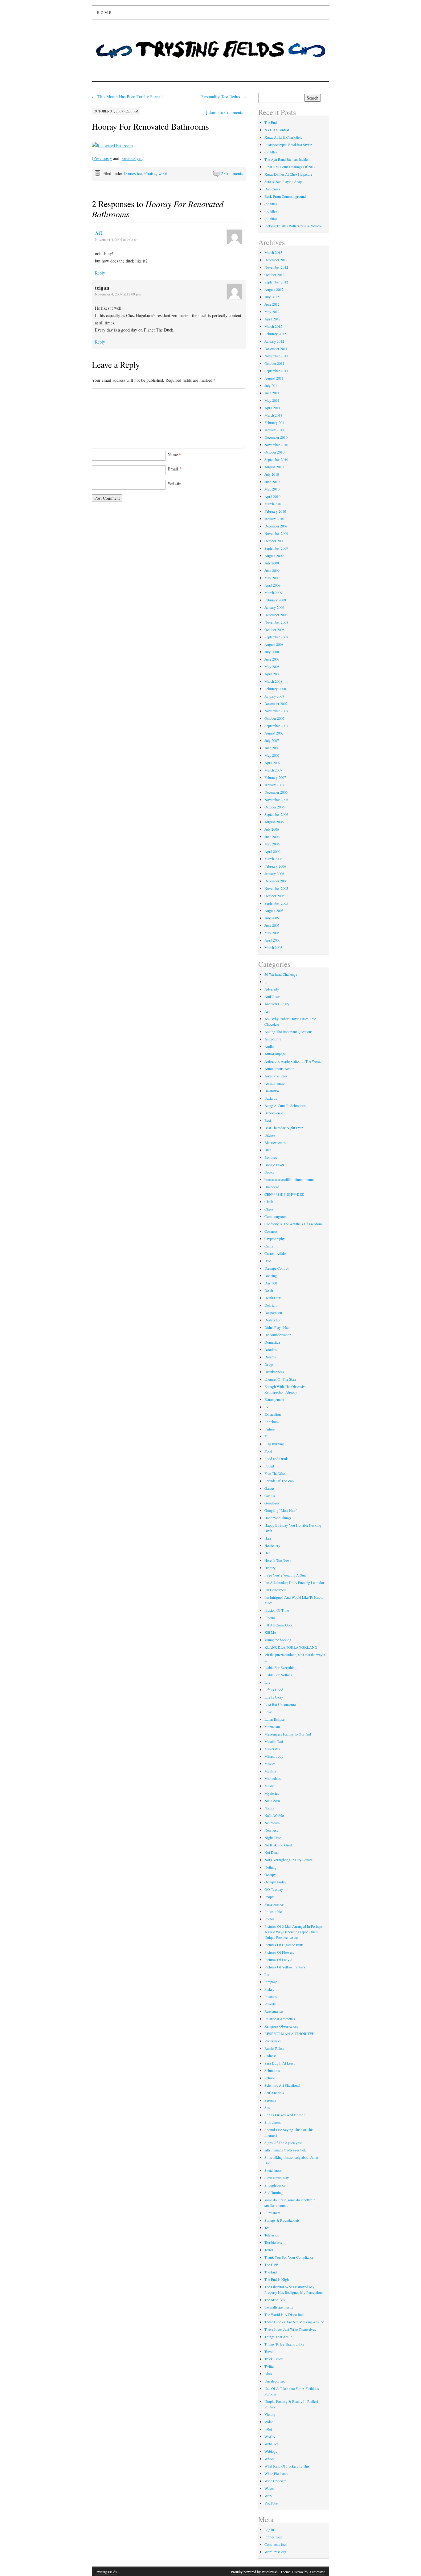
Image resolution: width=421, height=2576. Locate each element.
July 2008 (272, 652)
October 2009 (274, 541)
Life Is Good (274, 1690)
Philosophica (274, 1911)
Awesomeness (275, 1083)
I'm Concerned (275, 1590)
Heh (268, 1553)
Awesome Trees (276, 1076)
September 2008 (276, 637)
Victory (270, 2414)
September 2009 (276, 548)
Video (269, 2422)
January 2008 (274, 696)
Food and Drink (276, 1459)
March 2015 (273, 252)
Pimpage (271, 1982)
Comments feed (276, 2544)
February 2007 (275, 777)
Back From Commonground (285, 196)
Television (272, 2235)
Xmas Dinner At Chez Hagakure (288, 174)
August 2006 (274, 822)
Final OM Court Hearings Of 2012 (290, 167)
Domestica (133, 173)
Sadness (270, 2056)
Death (269, 1290)
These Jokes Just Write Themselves (290, 2329)
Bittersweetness (276, 1142)
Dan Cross (272, 189)
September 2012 (276, 282)
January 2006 (274, 873)
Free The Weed (275, 1473)
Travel (269, 2351)
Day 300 (271, 1283)
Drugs (269, 1364)
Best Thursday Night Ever (284, 1128)
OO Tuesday (274, 1889)
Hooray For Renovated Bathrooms (150, 126)
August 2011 (274, 378)
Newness (271, 1830)
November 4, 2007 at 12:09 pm (118, 294)
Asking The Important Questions (288, 1032)
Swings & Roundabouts (282, 2220)
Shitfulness (273, 2122)
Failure (270, 1429)
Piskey (269, 1989)
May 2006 (272, 844)
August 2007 (274, 733)
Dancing (271, 1276)
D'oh (268, 1261)
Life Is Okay (274, 1697)
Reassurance (274, 2011)
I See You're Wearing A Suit (285, 1575)
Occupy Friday (275, 1882)
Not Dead (272, 1852)
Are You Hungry (277, 1004)
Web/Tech (272, 2444)
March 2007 (273, 770)
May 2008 (272, 666)
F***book (272, 1422)
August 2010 (274, 467)
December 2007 (276, 703)
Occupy (270, 1874)
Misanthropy (274, 1756)
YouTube (271, 2503)
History (270, 1568)
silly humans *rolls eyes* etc (285, 2150)
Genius (270, 1496)
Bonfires (271, 1157)
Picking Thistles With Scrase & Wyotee (293, 226)
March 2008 (273, 681)
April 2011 (272, 408)
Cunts (269, 1246)
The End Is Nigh (277, 2279)
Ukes (268, 2374)
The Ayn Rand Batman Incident (287, 159)
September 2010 (276, 459)
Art (267, 1011)
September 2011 (276, 371)
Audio (269, 1046)
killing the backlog (278, 1640)
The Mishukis (275, 2300)
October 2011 (274, 363)
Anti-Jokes (272, 996)
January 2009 (274, 607)
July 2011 (272, 385)
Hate (268, 1538)
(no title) (271, 152)
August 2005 (274, 910)
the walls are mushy (279, 2307)
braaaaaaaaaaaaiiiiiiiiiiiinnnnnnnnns (290, 1179)
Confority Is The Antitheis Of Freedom (293, 1224)
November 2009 (276, 533)
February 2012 (275, 334)
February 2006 (275, 866)
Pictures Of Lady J (278, 1959)
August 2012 (274, 289)
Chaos (269, 1209)
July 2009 (272, 563)
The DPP (271, 2265)
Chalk (269, 1202)
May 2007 (272, 755)
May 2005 (272, 933)
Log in (269, 2529)
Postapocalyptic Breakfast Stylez (288, 144)
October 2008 (274, 629)
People (269, 1897)
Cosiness (271, 1231)
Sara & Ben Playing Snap (283, 181)
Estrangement (274, 1399)
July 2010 (272, 474)
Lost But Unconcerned (281, 1704)
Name (174, 455)
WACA (270, 2436)
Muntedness (273, 1778)
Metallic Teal (274, 1741)
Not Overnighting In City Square (288, 1860)
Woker (269, 2488)
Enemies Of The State (280, 1379)
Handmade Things (278, 1518)
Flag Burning (274, 1444)
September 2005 (276, 903)
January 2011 (274, 430)
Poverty (270, 2004)
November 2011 (276, 356)
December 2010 (276, 437)
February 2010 (275, 511)
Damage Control (276, 1268)
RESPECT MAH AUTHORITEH (290, 2033)
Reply (100, 273)
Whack (270, 2459)
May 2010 (272, 489)
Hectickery (272, 1545)
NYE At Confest (277, 130)
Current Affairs (276, 1253)
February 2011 (275, 422)
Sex (267, 2107)
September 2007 (276, 726)
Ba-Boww (272, 1091)
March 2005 (273, 947)
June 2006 (272, 836)
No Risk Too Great (278, 1845)
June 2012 (272, 304)
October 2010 (274, 452)
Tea (267, 2228)
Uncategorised (275, 2381)
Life (267, 1682)
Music (269, 1786)
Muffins (270, 1771)
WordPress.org (275, 2552)
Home (104, 12)
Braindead (272, 1187)
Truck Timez (274, 2359)
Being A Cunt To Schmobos (285, 1105)
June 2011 (272, 393)
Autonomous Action (279, 1068)
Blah (268, 1150)
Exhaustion (273, 1414)
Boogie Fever (274, 1165)
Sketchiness (273, 2170)
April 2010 (272, 496)
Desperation (273, 1312)
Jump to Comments (224, 112)
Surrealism (272, 2213)
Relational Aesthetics (280, 2019)
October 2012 (274, 275)
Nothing (270, 1867)
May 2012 (272, 311)
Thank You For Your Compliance (289, 2257)
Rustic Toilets (274, 2048)
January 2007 (274, 785)
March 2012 (273, 326)
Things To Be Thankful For (284, 2344)
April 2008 (272, 674)
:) (266, 982)
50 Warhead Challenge (281, 974)
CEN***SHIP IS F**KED (284, 1194)
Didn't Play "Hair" (278, 1327)
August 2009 (274, 555)
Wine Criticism (275, 2481)
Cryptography (275, 1239)
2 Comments (232, 173)
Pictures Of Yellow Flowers (285, 1967)
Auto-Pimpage (275, 1054)
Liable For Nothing (278, 1675)
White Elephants (276, 2473)
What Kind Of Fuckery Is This (287, 2466)
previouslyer (131, 158)
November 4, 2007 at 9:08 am (117, 239)
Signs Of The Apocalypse (283, 2143)
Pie (267, 1974)
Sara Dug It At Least (280, 2063)
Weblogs (271, 2451)
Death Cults (273, 1298)
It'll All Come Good (279, 1625)
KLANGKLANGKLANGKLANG (291, 1647)
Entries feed (273, 2537)
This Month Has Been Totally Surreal (127, 97)
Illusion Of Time (277, 1610)
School (270, 2078)
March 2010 (273, 504)
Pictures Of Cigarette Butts (284, 1945)
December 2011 (276, 348)
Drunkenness (274, 1372)
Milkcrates (272, 1749)
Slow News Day (277, 2178)
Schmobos (272, 2070)
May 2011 (272, 400)
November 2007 (276, 711)
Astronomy (273, 1039)
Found (269, 1466)
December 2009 (276, 526)
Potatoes (271, 1996)
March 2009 (273, 592)
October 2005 (274, 896)
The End (271, 2272)
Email (175, 469)
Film (268, 1436)
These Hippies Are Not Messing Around (294, 2322)
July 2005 (272, 918)
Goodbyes (272, 1503)
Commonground (276, 1216)
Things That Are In (278, 2337)
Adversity (272, 989)
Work (268, 2496)
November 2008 (276, 622)
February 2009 (275, 600)
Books (269, 1172)
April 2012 (272, 319)
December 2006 (276, 792)
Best (268, 1120)
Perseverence (274, 1904)
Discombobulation (278, 1335)
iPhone (270, 1618)
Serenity (270, 2100)
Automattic (317, 2572)
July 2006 (272, 829)
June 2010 (272, 482)
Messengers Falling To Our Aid (288, 1734)
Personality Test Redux (223, 97)
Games (270, 1488)
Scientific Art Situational (282, 2085)
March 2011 (273, 415)
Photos (150, 173)
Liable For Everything (280, 1667)
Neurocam (272, 1823)
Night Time (273, 1837)
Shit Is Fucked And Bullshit (285, 2115)
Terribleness (273, 2242)
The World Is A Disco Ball (284, 2314)
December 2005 (276, 881)
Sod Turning (274, 2192)
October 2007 (274, 718)
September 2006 (276, 814)
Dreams (270, 1357)
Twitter (270, 2366)
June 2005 (272, 925)
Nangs (269, 1808)
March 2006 (273, 859)
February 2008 (275, 689)
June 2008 (272, 659)
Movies (270, 1764)
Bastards (271, 1098)
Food (268, 1451)
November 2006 (276, 800)
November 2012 (276, 267)
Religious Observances (281, 2026)
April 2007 (272, 763)
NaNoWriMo (274, 1815)
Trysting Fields (106, 2572)
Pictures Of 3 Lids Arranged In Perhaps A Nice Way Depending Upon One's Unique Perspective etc (294, 1932)
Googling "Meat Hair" (281, 1510)
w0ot (163, 173)
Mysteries (272, 1793)
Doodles (271, 1349)
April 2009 (272, 585)
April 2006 (272, 851)
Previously (103, 158)
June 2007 (272, 748)
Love (268, 1712)
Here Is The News (278, 1560)
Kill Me (270, 1632)
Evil (267, 1407)
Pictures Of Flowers (279, 1952)
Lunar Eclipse (274, 1719)
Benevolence (274, 1113)
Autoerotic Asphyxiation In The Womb (293, 1061)
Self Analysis (274, 2093)
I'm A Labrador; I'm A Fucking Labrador (294, 1582)
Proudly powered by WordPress (254, 2572)
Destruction (273, 1320)
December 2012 (276, 260)
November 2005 (276, 888)
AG (99, 233)
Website (174, 483)
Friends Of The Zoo (279, 1481)
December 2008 (276, 615)
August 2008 (274, 644)
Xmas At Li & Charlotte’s (283, 137)
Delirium (271, 1305)
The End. (271, 122)
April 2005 (272, 940)
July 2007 (272, 740)
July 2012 (272, 297)
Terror (269, 2250)
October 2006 (274, 807)
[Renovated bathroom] (112, 146)
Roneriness (273, 2041)
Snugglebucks (275, 2185)
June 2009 (272, 570)
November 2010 (276, 445)
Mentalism (272, 1727)
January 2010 (274, 519)
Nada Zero (272, 1801)
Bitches (270, 1135)
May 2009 (272, 578)
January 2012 (274, 341)
